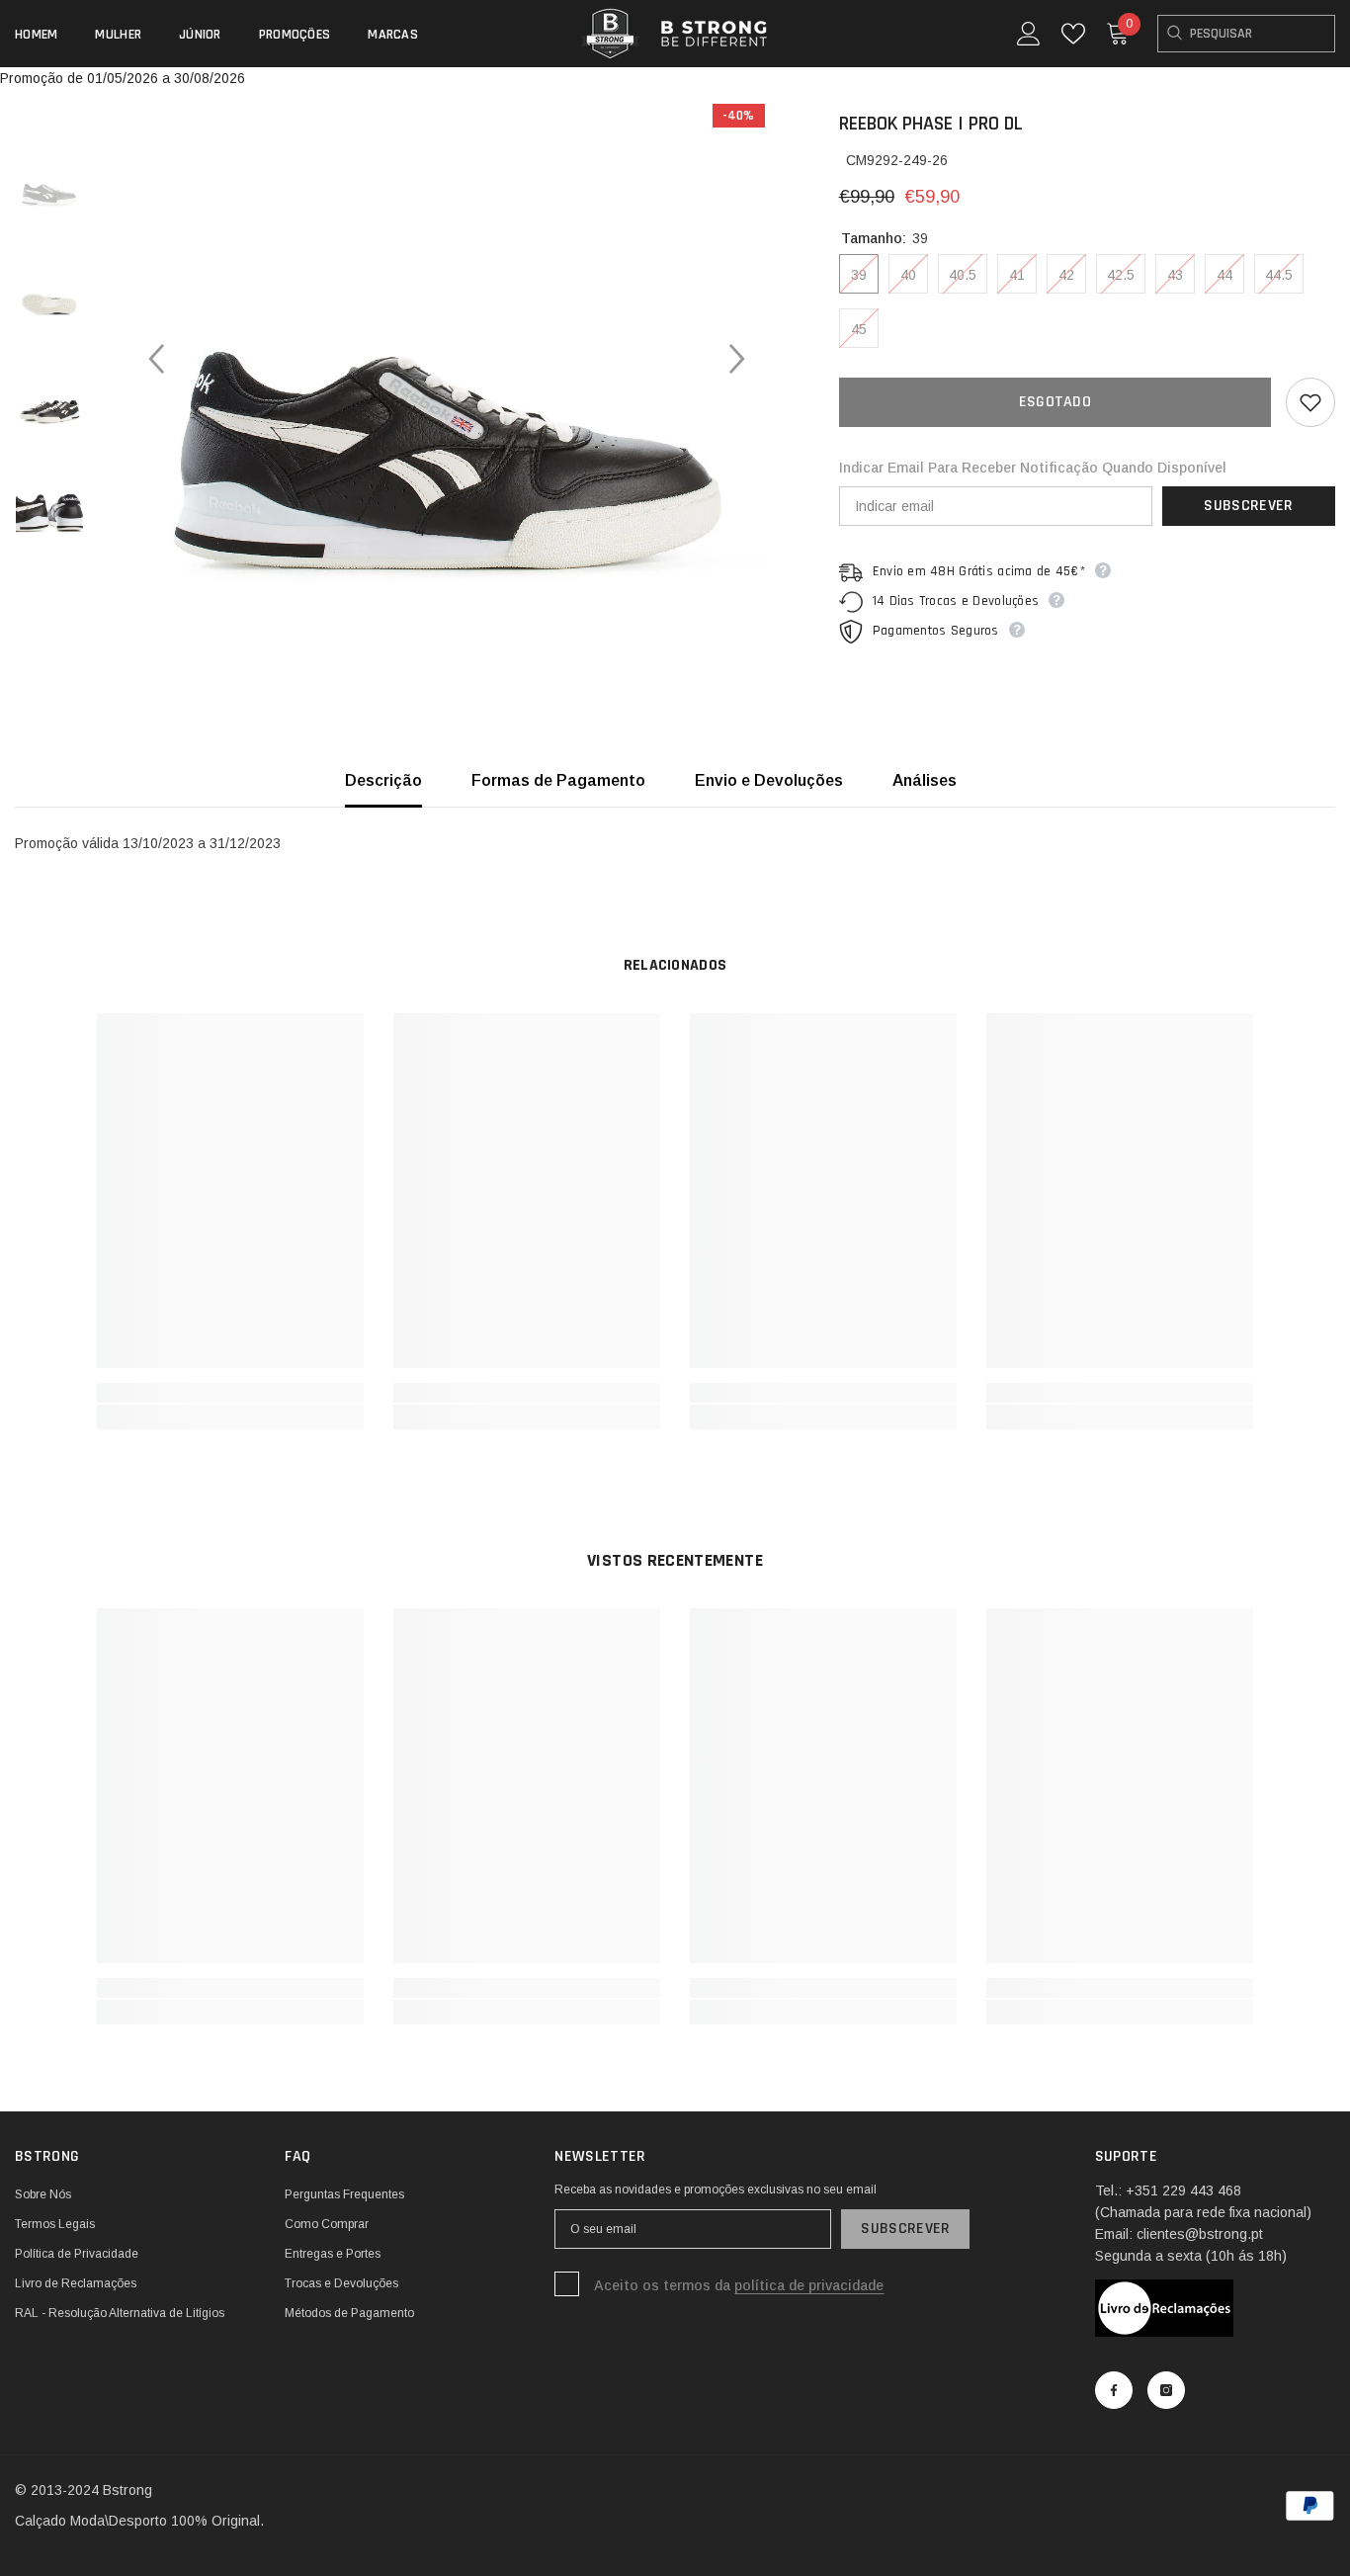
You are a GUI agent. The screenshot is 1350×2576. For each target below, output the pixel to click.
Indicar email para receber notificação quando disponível (1033, 468)
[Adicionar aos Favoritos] (1310, 402)
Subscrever (1248, 506)
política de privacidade (809, 2285)
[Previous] (156, 359)
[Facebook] (1114, 2390)
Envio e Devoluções (769, 780)
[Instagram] (1166, 2390)
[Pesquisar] (1246, 34)
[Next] (737, 359)
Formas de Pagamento (558, 780)
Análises (925, 780)
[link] (230, 1393)
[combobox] (1246, 34)
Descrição (383, 780)
